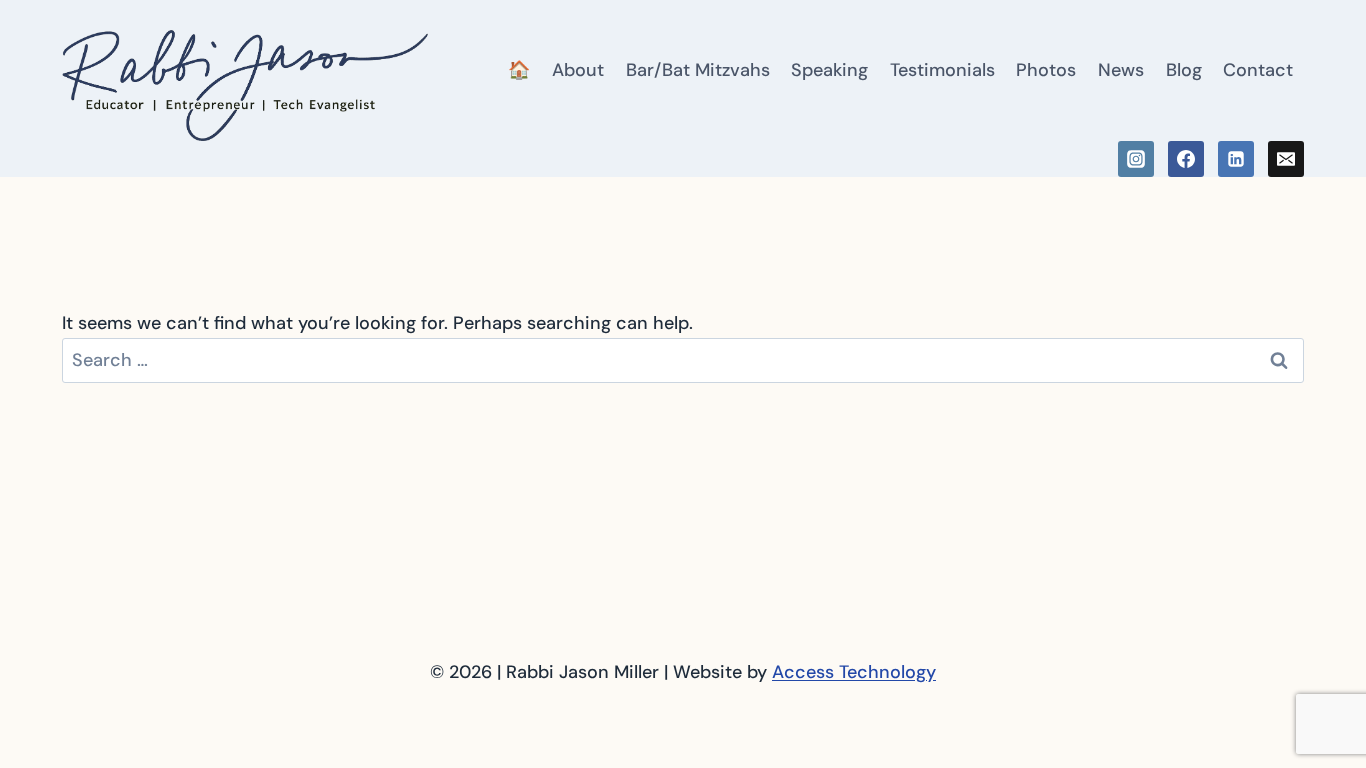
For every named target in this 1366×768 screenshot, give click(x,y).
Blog (1184, 70)
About (578, 70)
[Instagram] (1136, 159)
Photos (1046, 70)
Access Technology (854, 672)
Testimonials (942, 70)
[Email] (1286, 159)
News (1121, 70)
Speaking (829, 70)
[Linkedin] (1236, 159)
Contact (1258, 70)
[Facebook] (1186, 159)
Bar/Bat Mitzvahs (698, 70)
